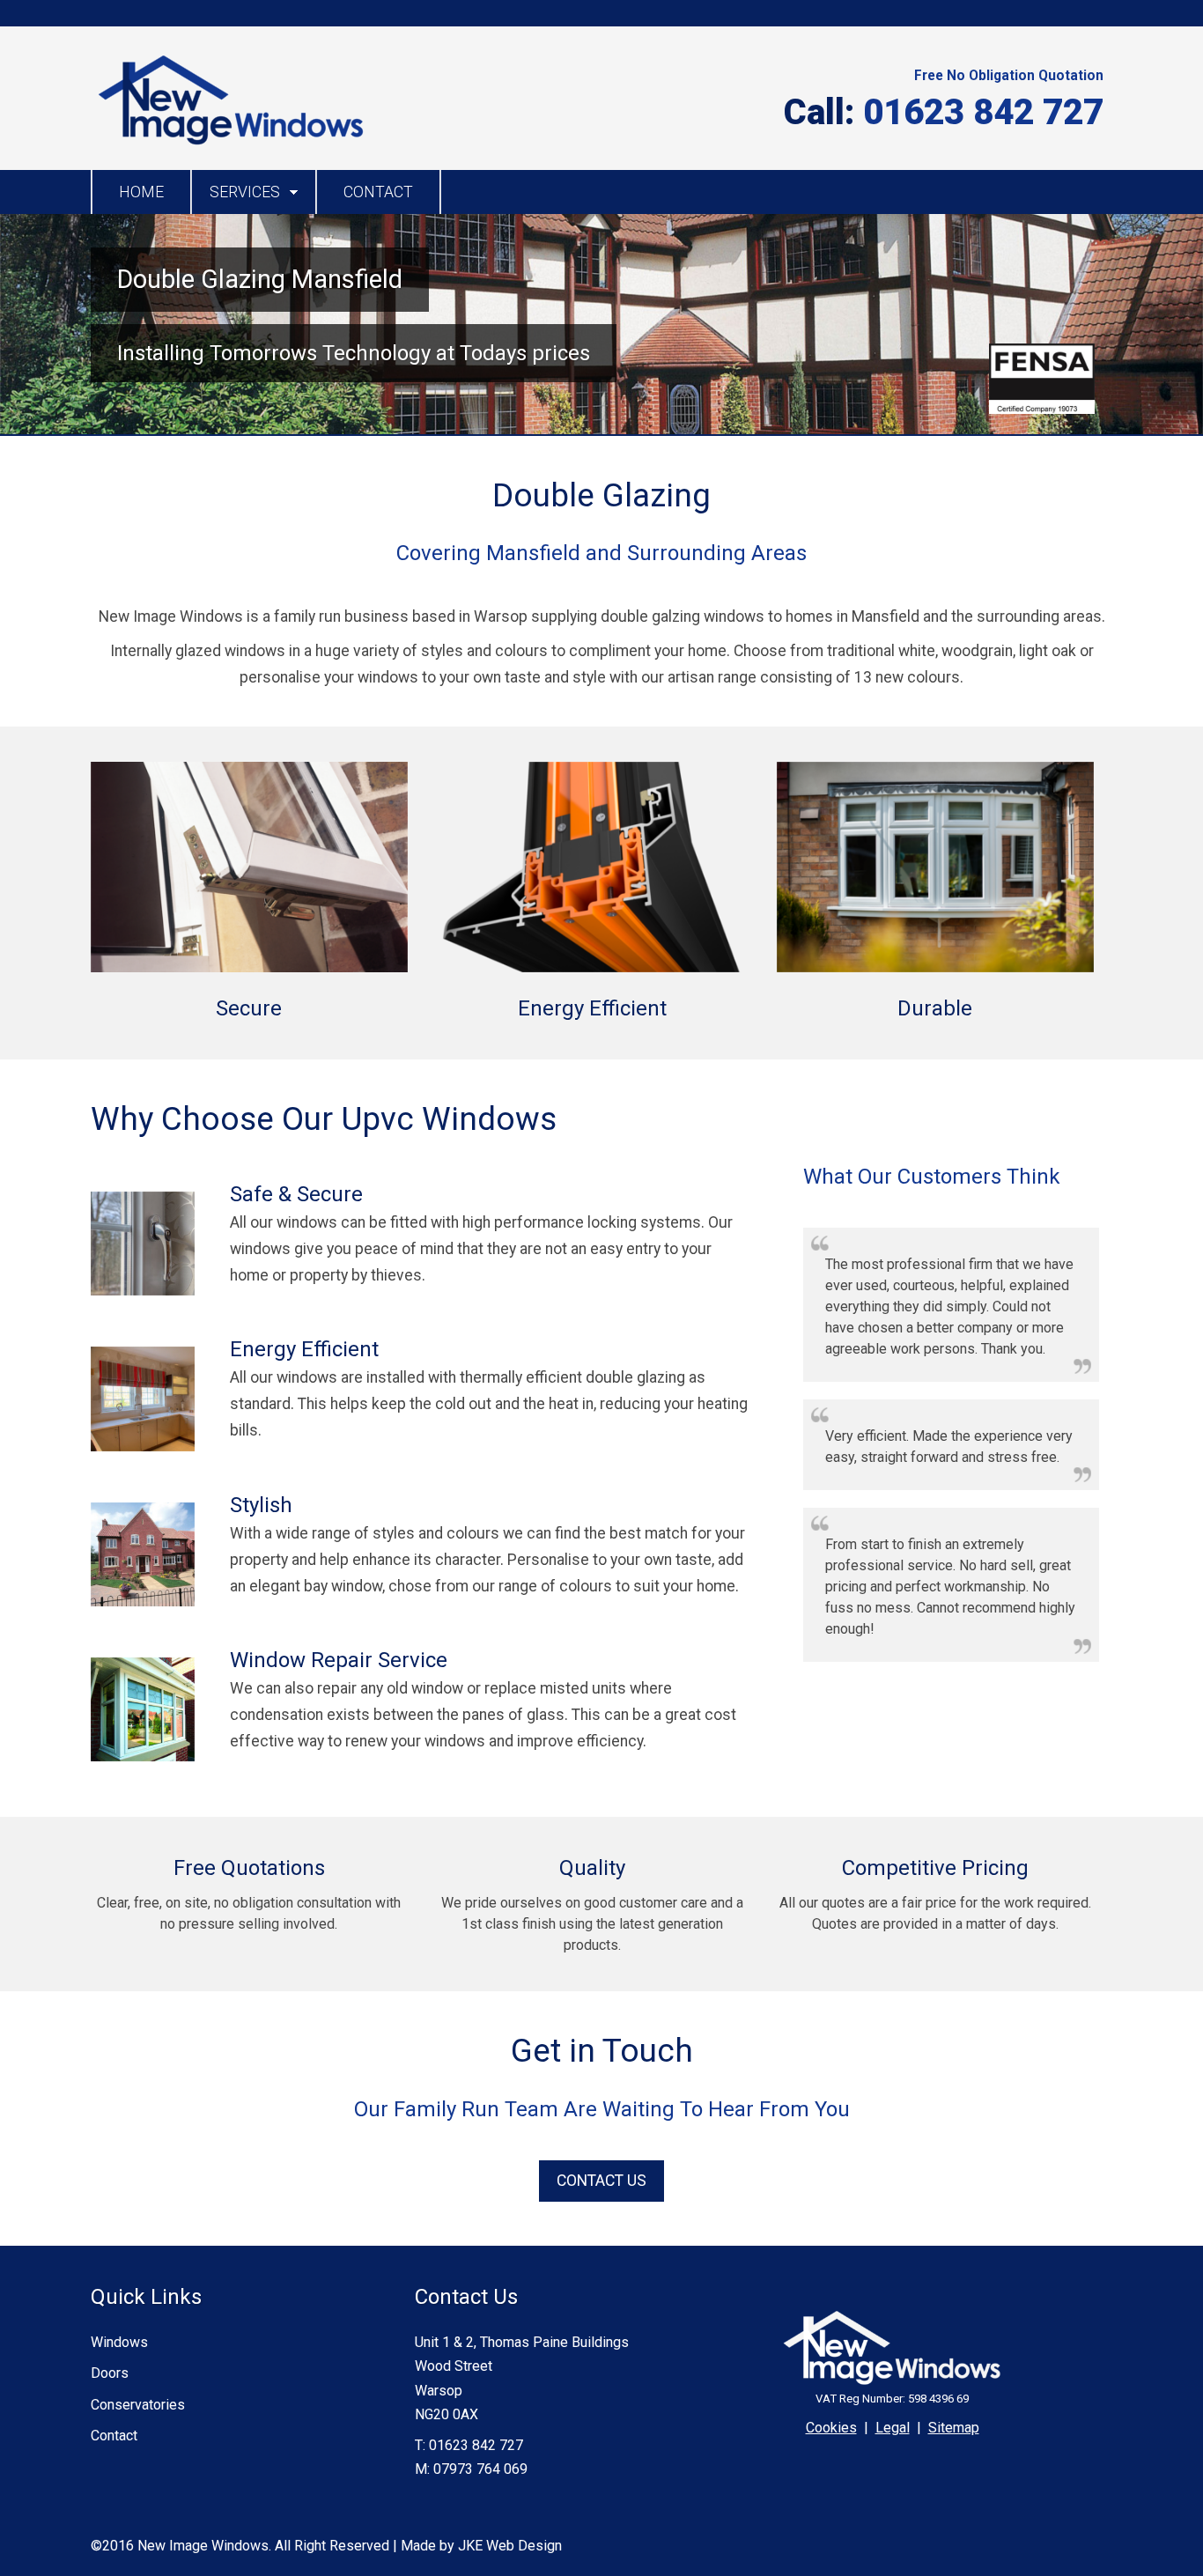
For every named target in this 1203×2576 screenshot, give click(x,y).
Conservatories (138, 2405)
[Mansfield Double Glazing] (230, 145)
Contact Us (601, 2181)
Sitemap (954, 2428)
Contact (378, 192)
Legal (893, 2428)
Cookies (831, 2428)
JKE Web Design (510, 2546)
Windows (119, 2342)
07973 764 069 (480, 2469)
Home (141, 192)
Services (245, 192)
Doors (110, 2373)
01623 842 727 (983, 112)
